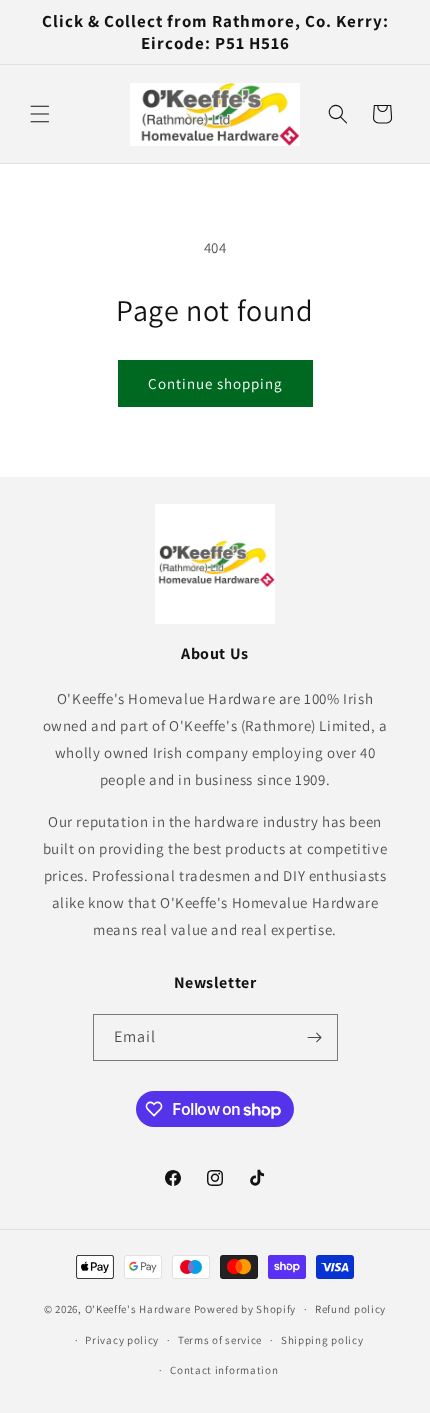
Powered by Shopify (245, 1309)
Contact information (224, 1370)
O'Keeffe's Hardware (138, 1309)
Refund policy (350, 1309)
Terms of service (220, 1340)
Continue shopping (215, 383)
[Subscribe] (315, 1037)
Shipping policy (322, 1340)
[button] (40, 114)
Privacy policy (122, 1340)
